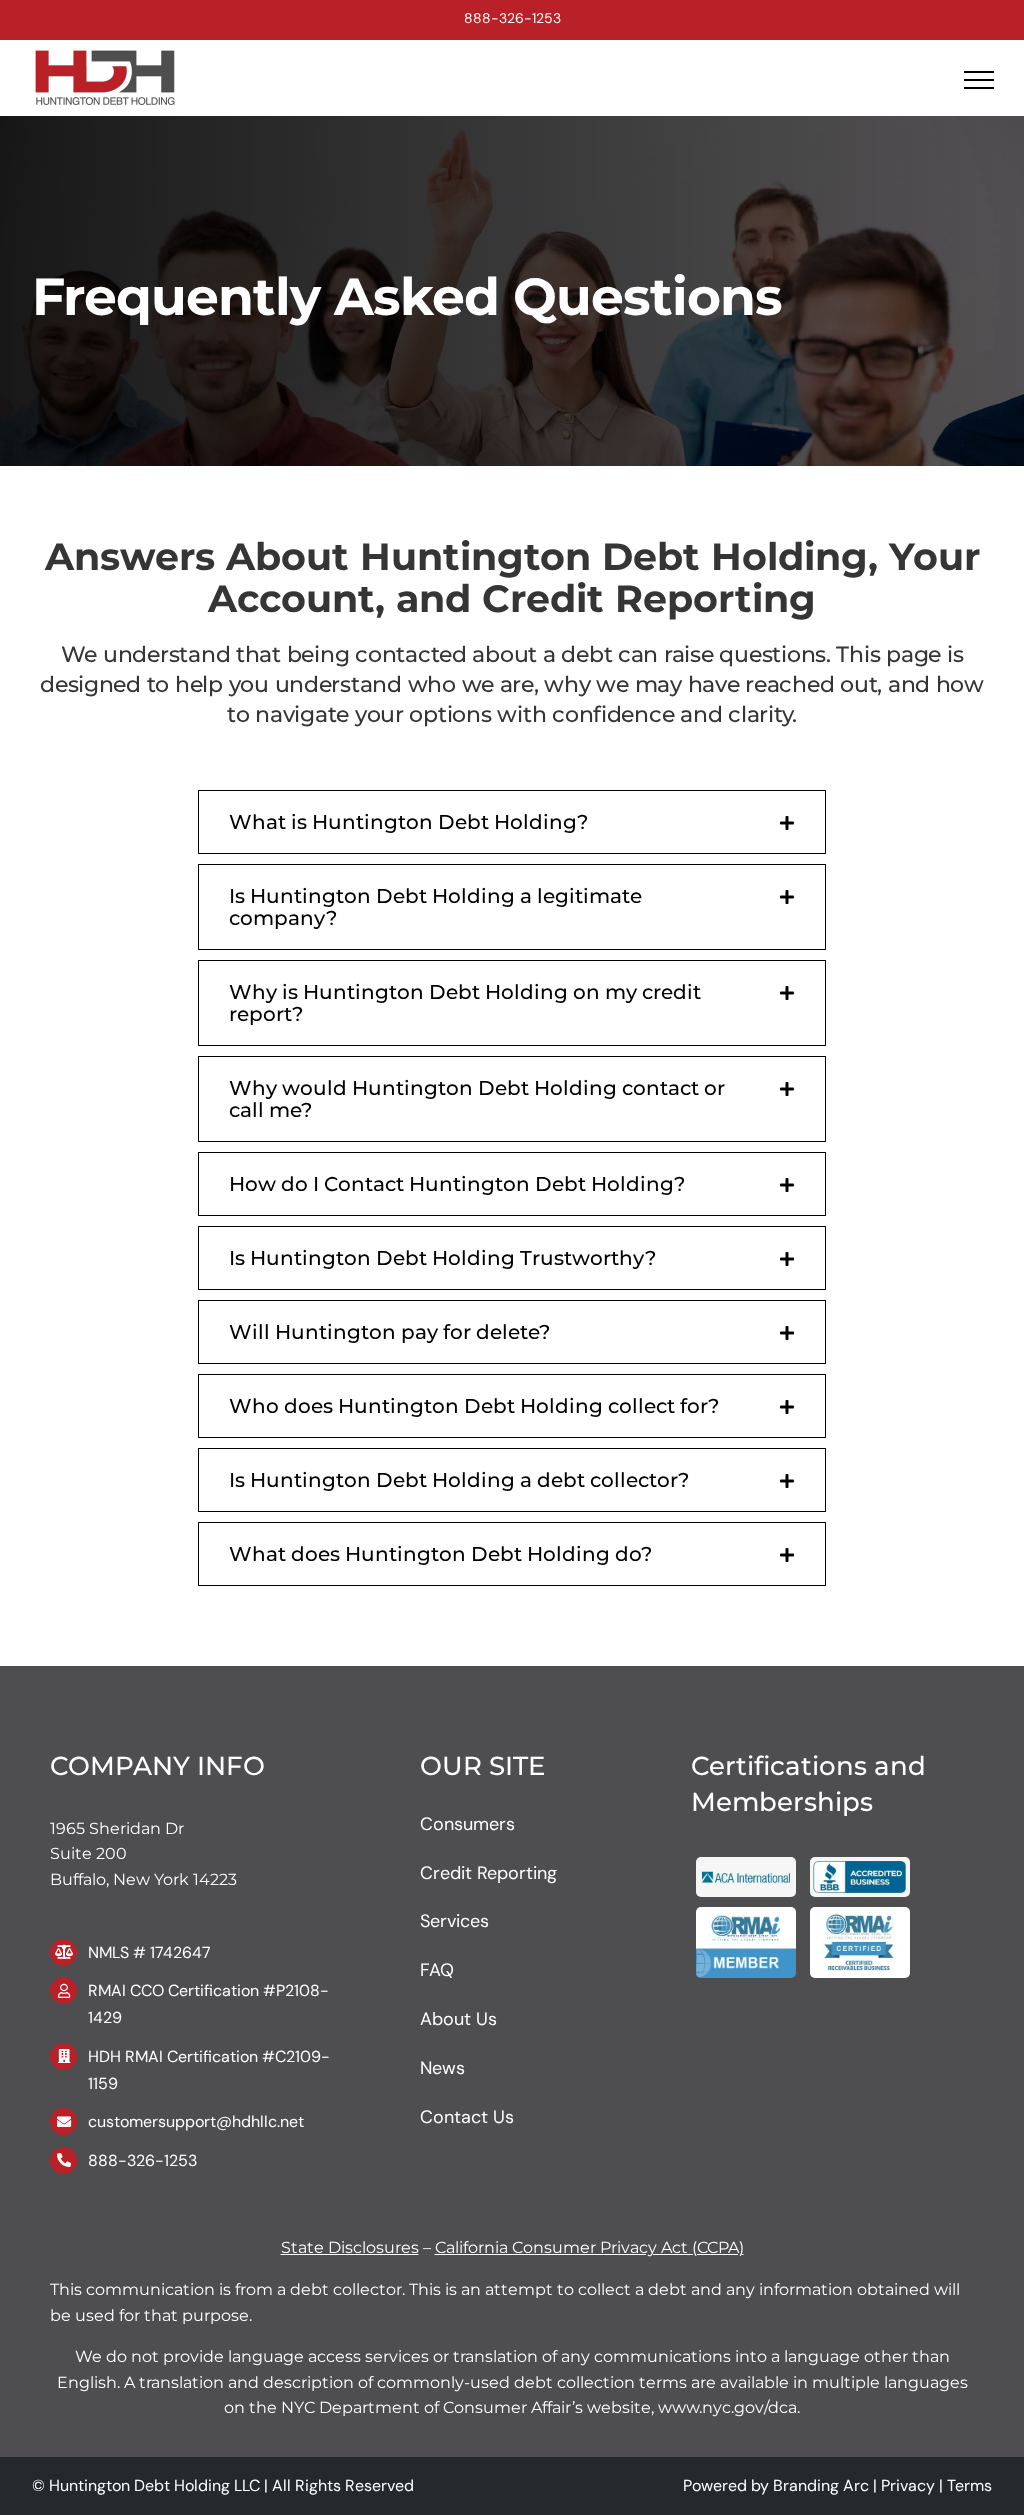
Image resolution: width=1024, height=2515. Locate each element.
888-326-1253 (512, 18)
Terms (969, 2485)
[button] (511, 822)
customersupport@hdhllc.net (196, 2121)
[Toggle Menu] (979, 80)
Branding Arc (821, 2485)
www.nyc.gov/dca (725, 2407)
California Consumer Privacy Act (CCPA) (589, 2247)
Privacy (908, 2485)
